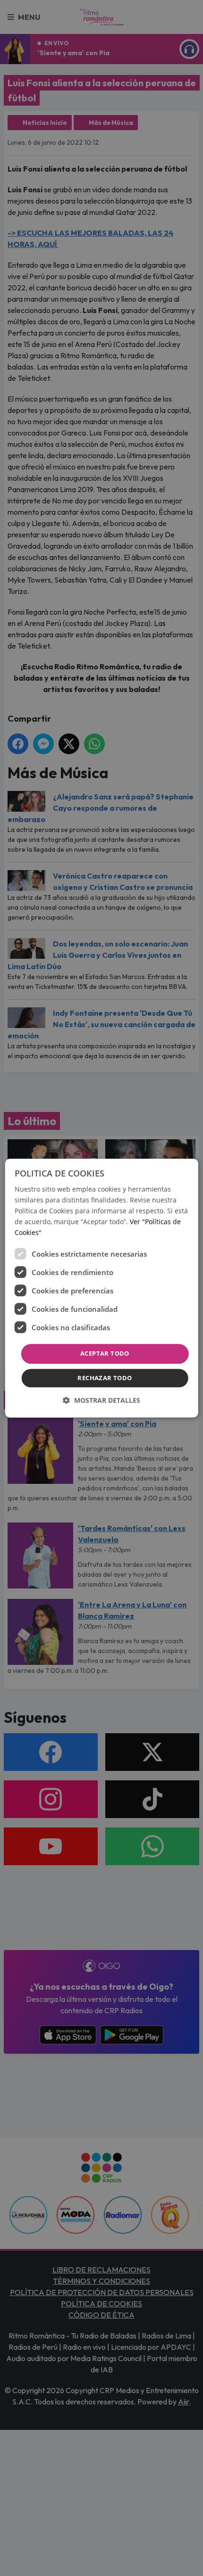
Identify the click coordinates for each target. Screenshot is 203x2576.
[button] (101, 1400)
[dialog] (102, 1288)
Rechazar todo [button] (105, 1378)
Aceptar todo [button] (105, 1354)
